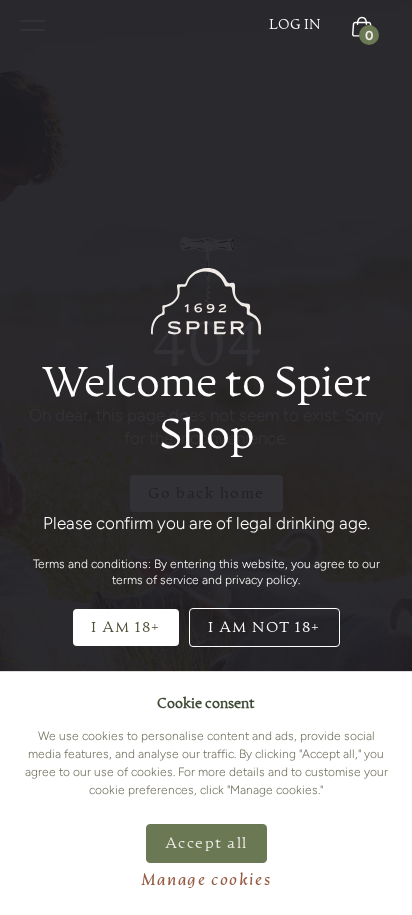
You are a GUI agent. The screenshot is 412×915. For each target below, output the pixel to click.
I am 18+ (126, 627)
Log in (295, 25)
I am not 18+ (264, 627)
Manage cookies (206, 881)
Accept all (206, 843)
